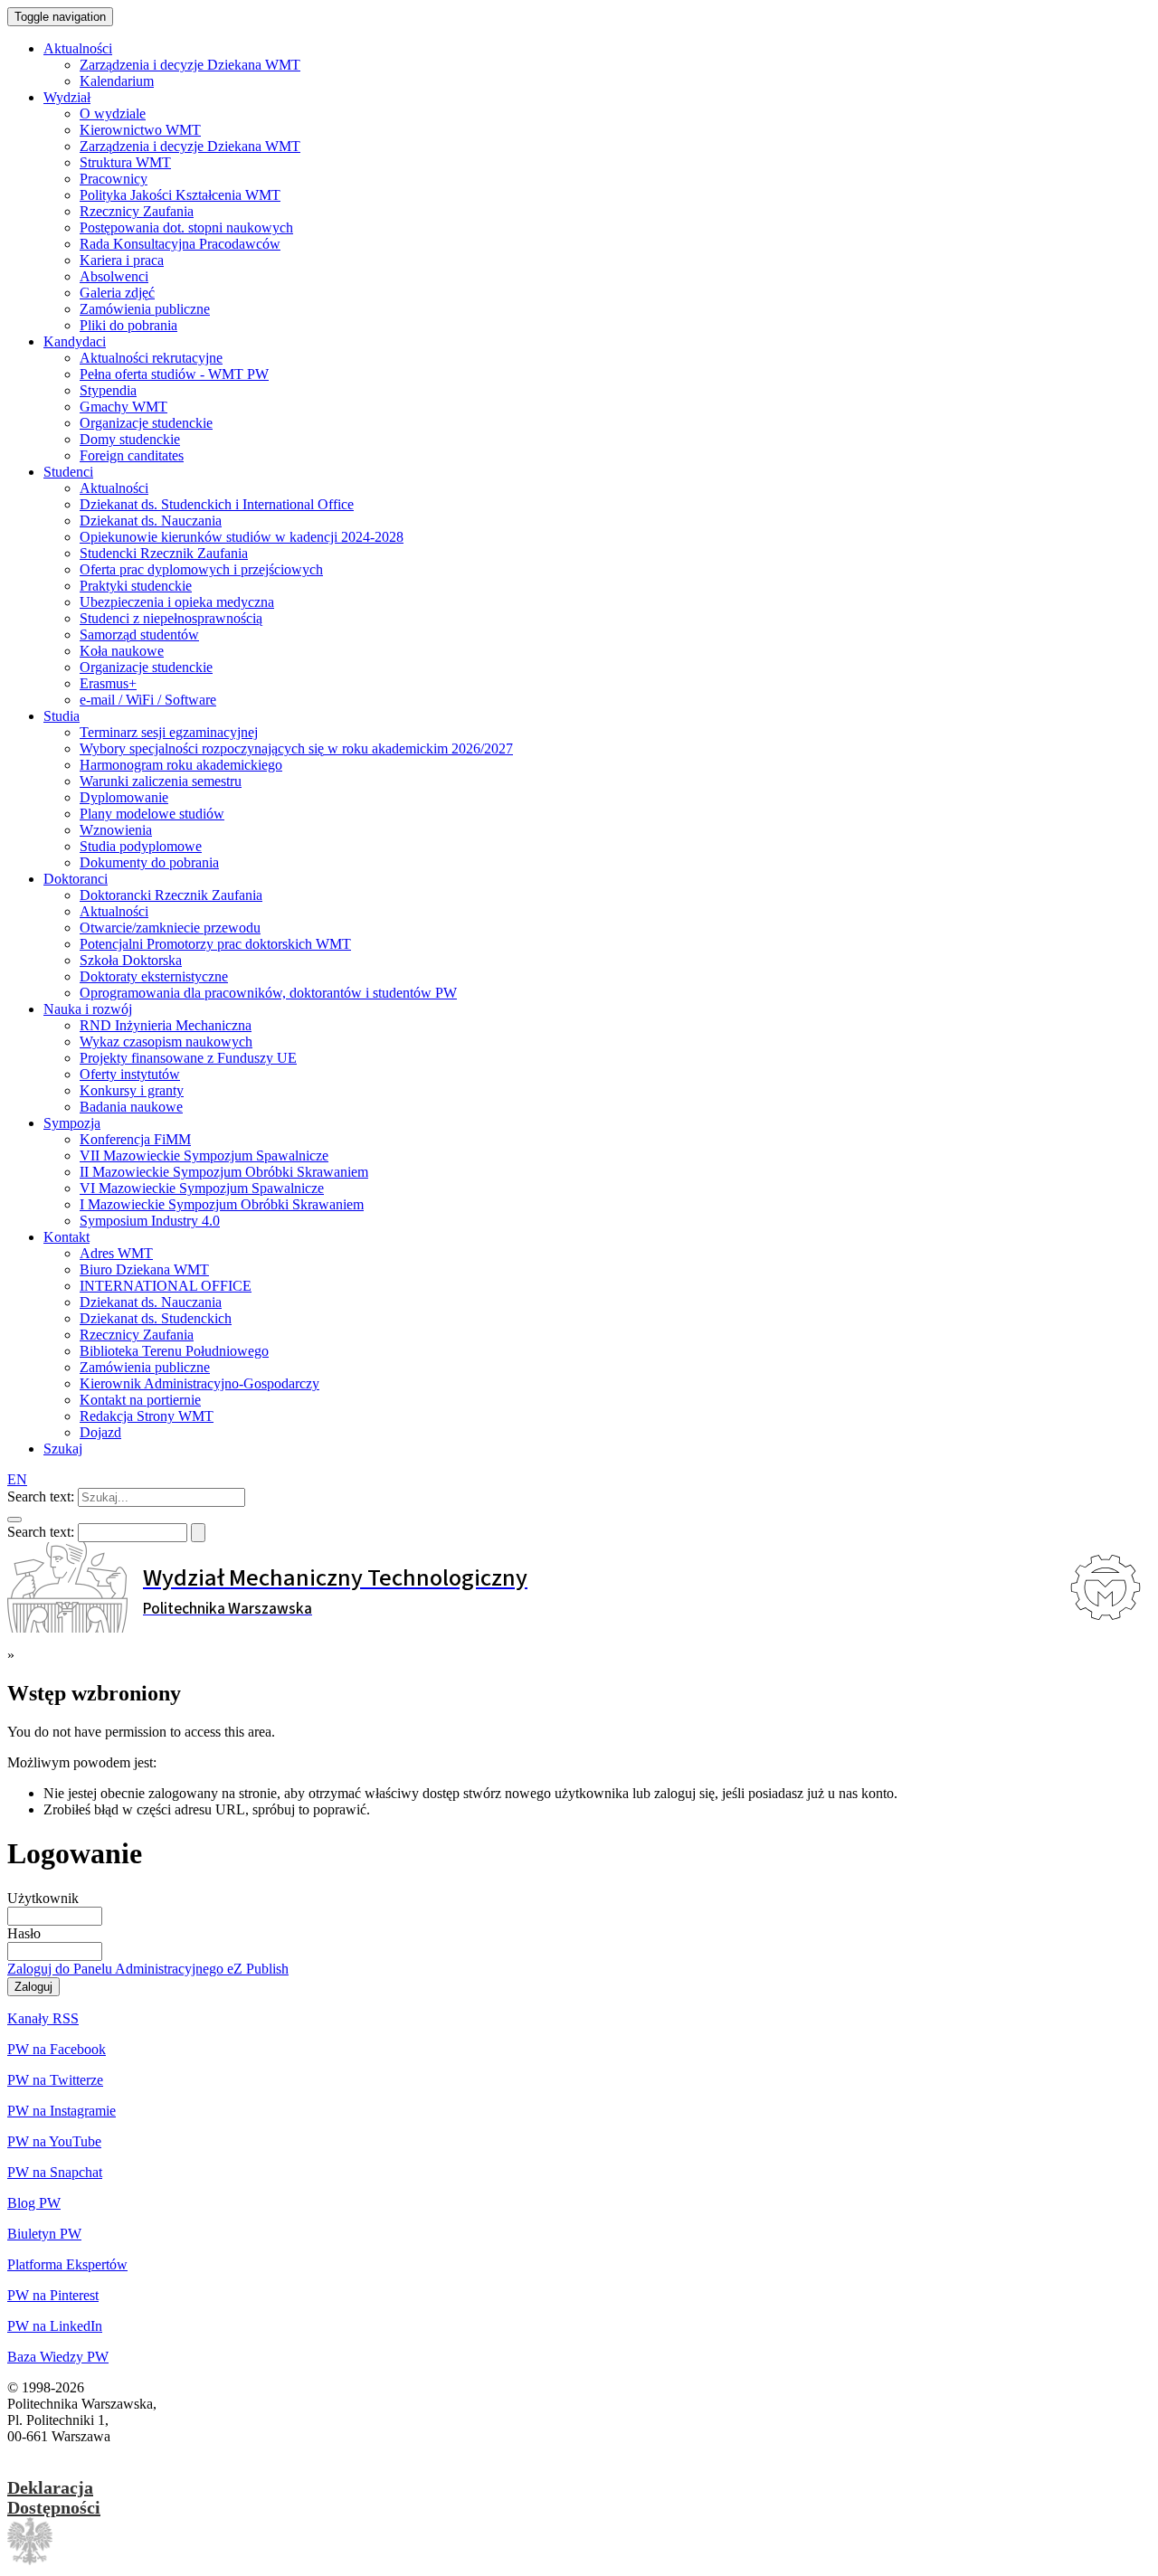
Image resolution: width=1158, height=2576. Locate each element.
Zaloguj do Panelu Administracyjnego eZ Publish (148, 1969)
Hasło (24, 1933)
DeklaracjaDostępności (54, 2497)
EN (17, 1479)
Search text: (41, 1496)
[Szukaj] (14, 1520)
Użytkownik (43, 1898)
